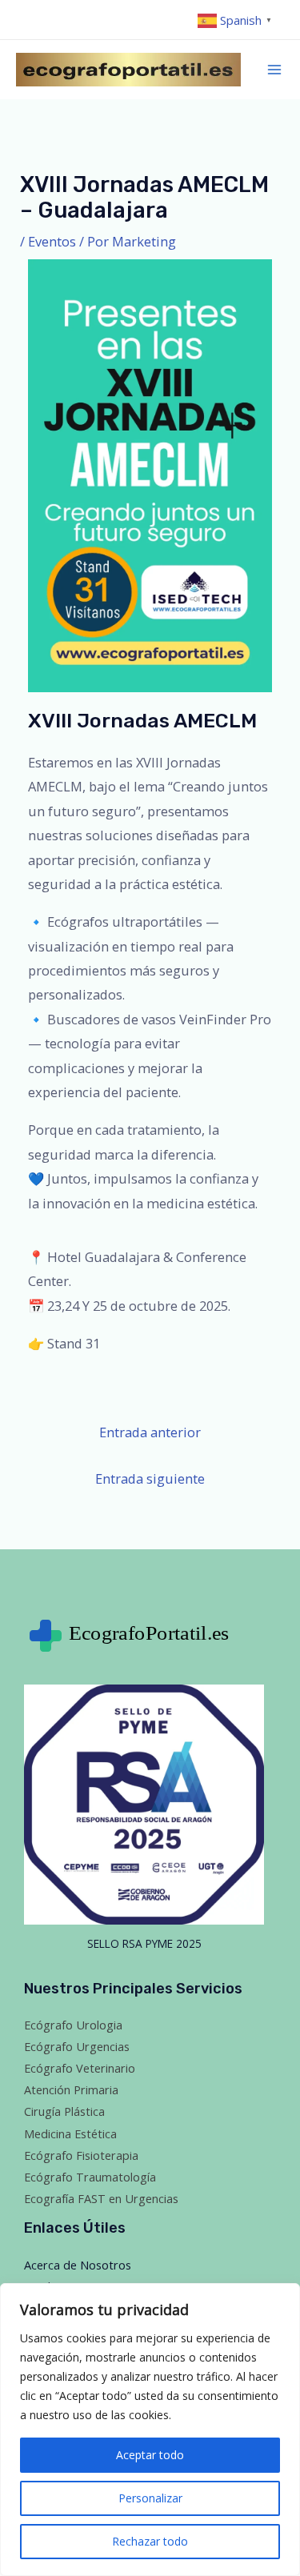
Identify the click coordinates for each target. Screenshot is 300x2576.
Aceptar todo (150, 2455)
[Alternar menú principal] (275, 70)
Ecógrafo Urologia (73, 2025)
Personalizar (150, 2498)
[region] (150, 2430)
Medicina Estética (70, 2133)
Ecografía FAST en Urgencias (101, 2198)
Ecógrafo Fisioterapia (81, 2155)
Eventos (52, 241)
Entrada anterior (150, 1432)
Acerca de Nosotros (78, 2265)
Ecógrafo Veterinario (80, 2068)
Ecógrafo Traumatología (90, 2177)
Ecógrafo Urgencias (77, 2046)
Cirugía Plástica (64, 2111)
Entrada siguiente (150, 1478)
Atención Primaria (71, 2089)
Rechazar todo (150, 2541)
